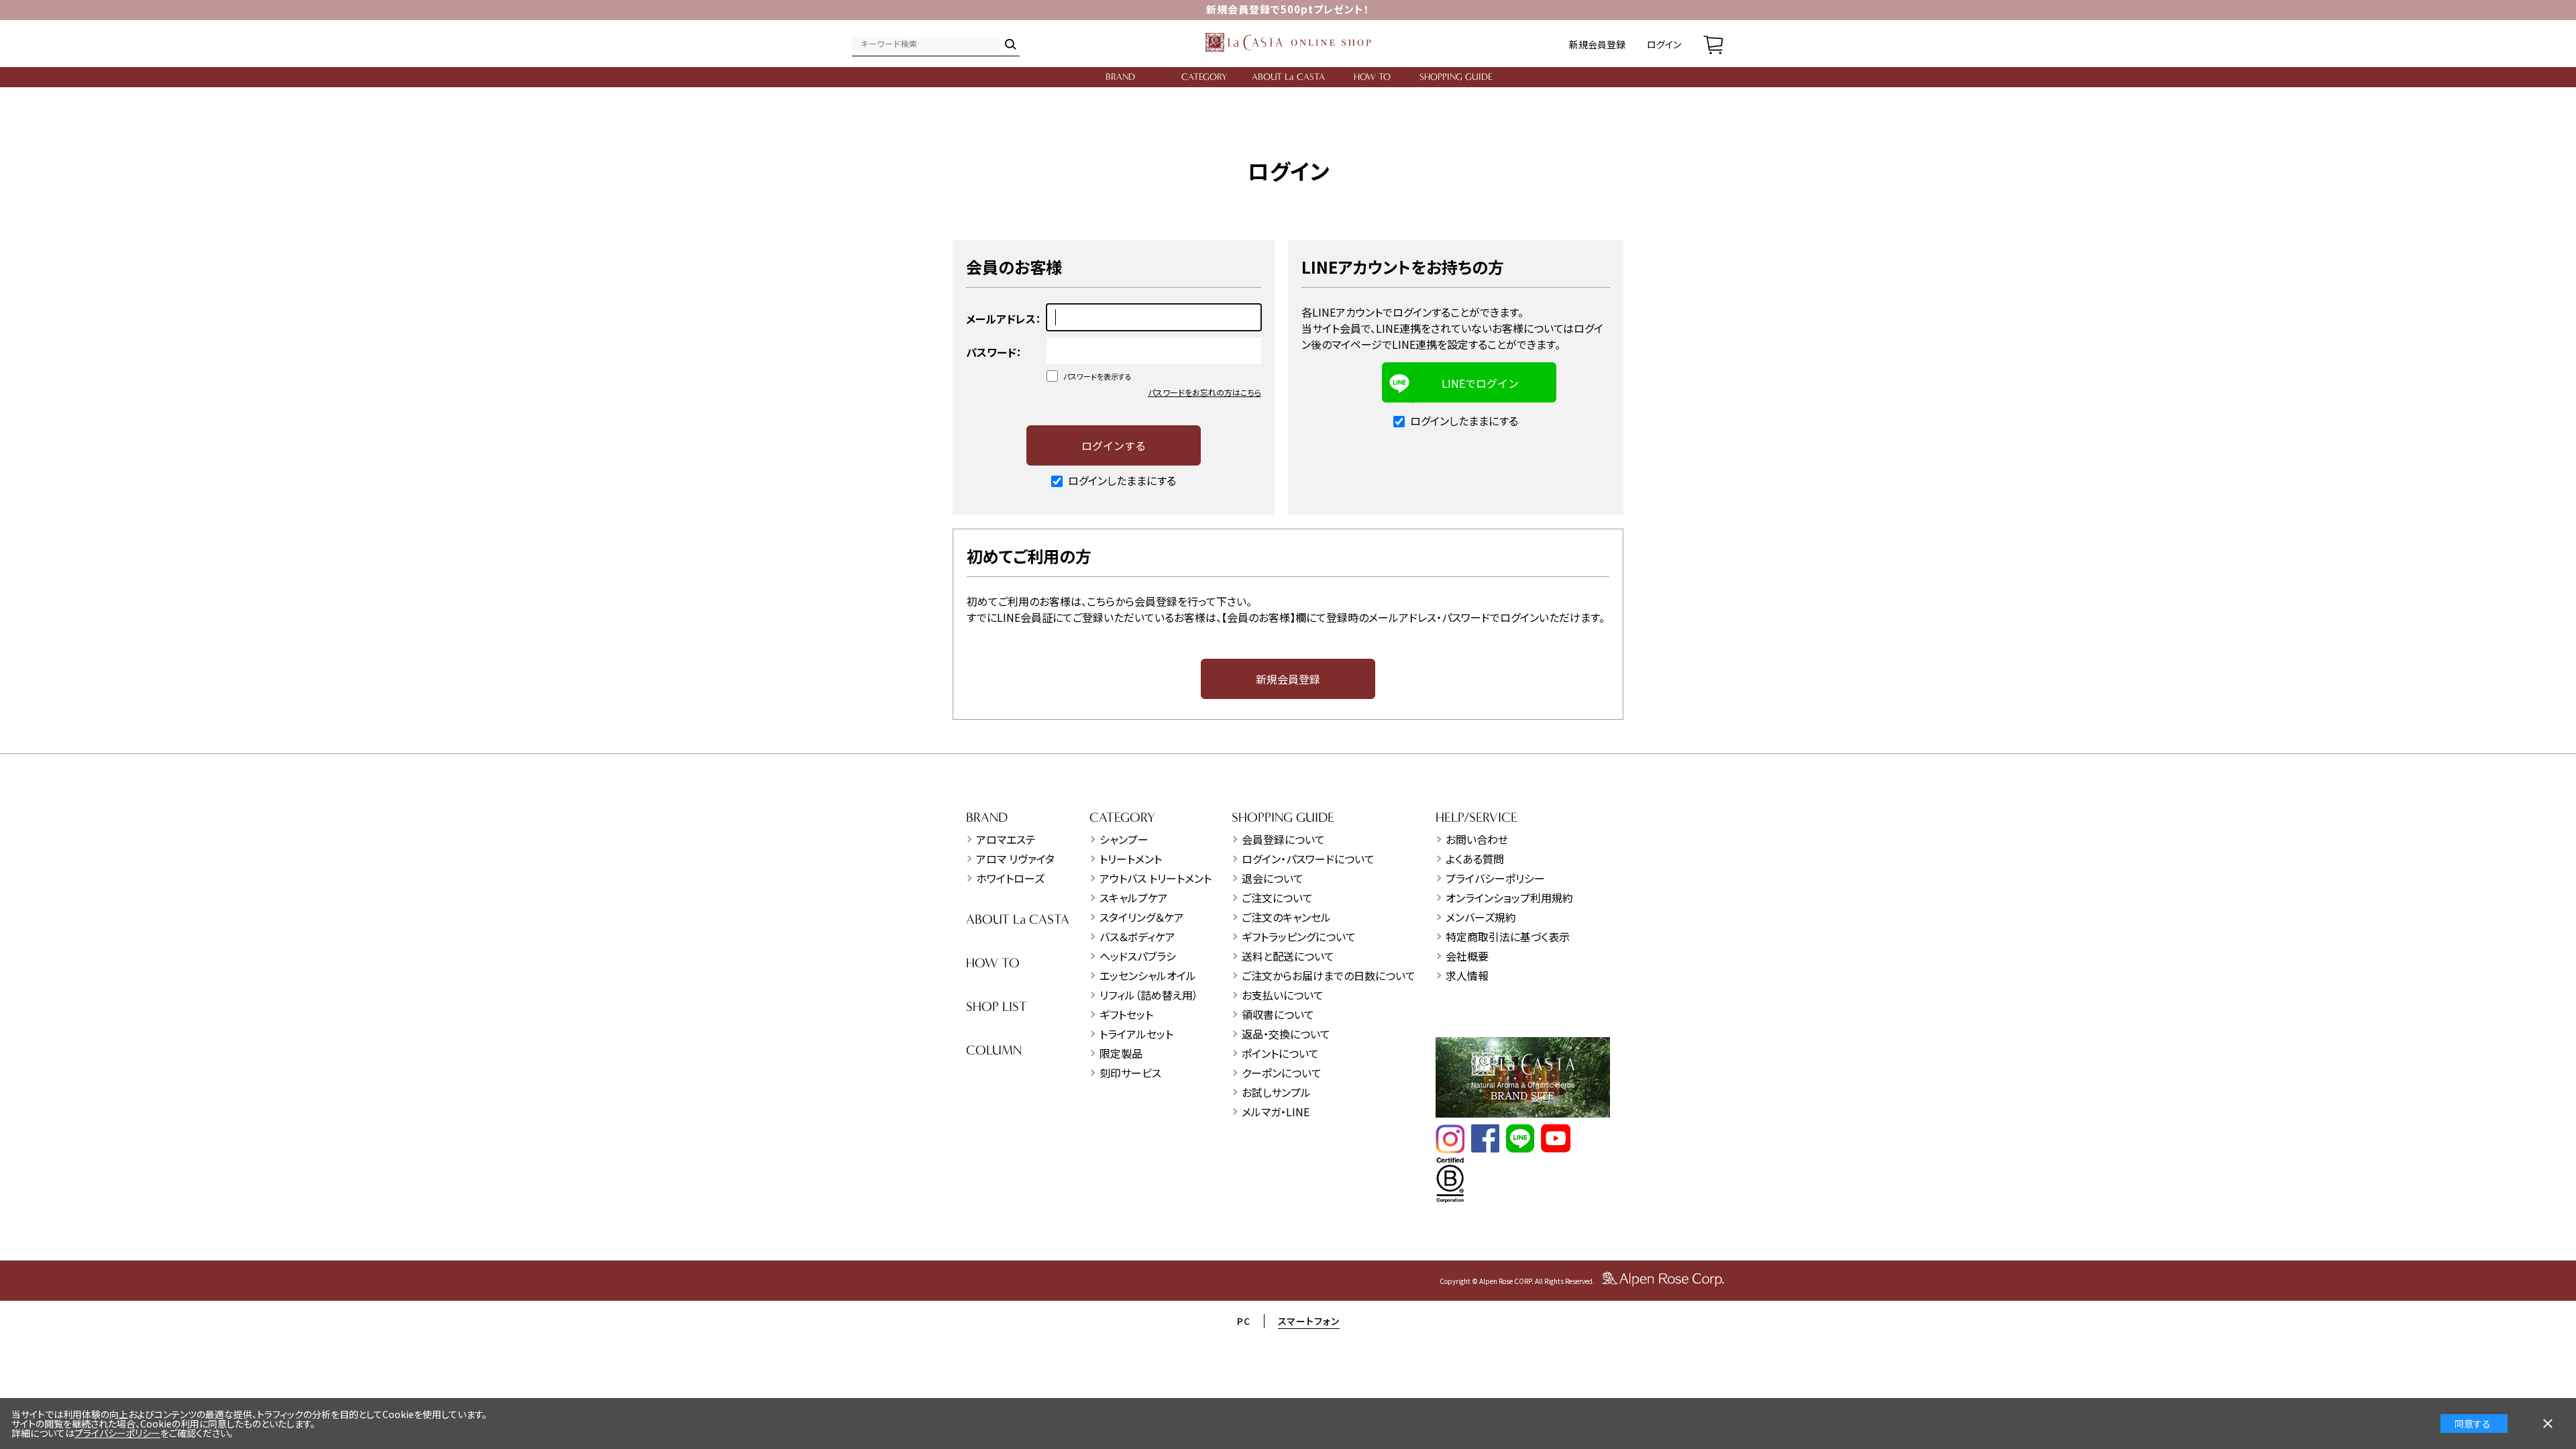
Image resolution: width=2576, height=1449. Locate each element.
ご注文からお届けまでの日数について (1329, 975)
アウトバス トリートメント (1156, 878)
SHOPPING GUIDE (1456, 77)
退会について (1273, 878)
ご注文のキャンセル (1286, 917)
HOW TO (1372, 77)
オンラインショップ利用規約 (1509, 898)
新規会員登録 (1597, 44)
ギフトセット (1126, 1014)
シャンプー (1124, 839)
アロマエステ (1006, 839)
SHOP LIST (997, 1007)
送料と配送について (1288, 956)
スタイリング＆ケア (1142, 917)
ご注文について (1277, 898)
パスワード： (994, 352)
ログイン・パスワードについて (1308, 859)
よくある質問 (1475, 859)
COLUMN (994, 1050)
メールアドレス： (1004, 319)
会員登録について (1283, 839)
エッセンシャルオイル (1148, 975)
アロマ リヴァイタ (1015, 859)
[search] (1010, 44)
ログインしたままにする (1122, 480)
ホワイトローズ (1010, 878)
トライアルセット (1136, 1034)
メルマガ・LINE (1276, 1112)
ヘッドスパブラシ (1138, 956)
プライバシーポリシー (1495, 878)
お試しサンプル (1276, 1092)
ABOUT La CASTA (1288, 77)
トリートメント (1131, 859)
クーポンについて (1282, 1073)
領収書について (1278, 1014)
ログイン (1664, 44)
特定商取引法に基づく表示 (1508, 936)
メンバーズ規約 (1481, 917)
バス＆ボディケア (1137, 936)
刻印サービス (1130, 1073)
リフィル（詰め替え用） (1149, 995)
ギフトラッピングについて (1299, 936)
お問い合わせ (1477, 839)
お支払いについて (1283, 995)
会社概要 (1467, 956)
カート (1713, 44)
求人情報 (1467, 975)
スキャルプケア (1134, 898)
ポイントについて (1280, 1053)
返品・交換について (1286, 1034)
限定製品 (1121, 1053)
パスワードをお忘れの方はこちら (1204, 392)
